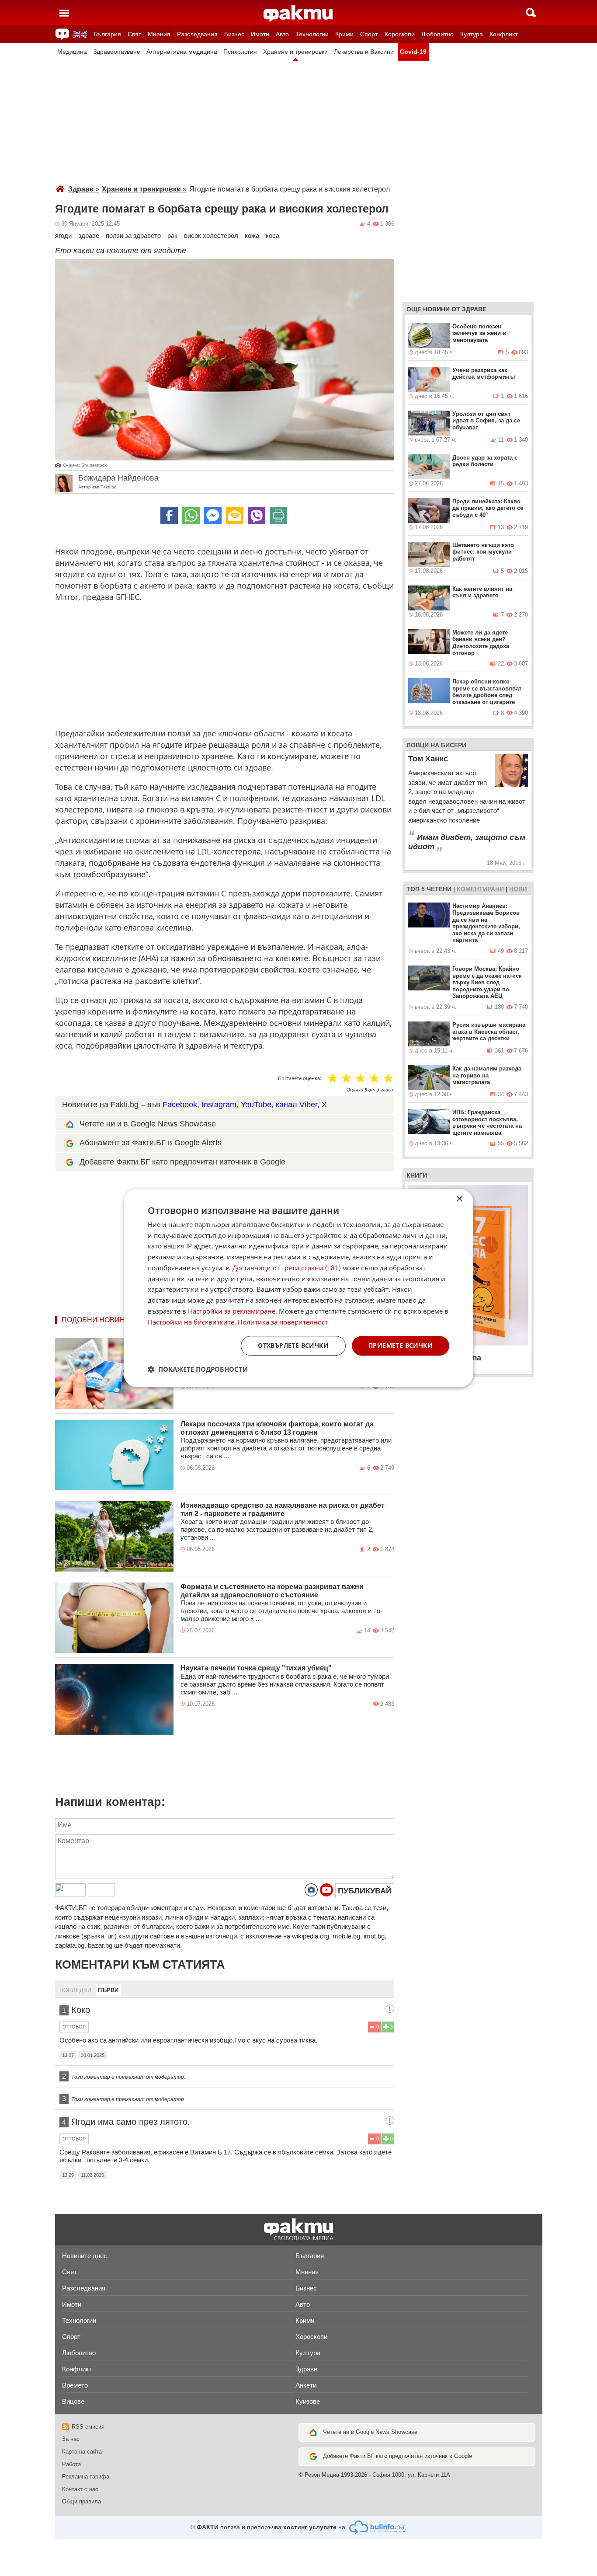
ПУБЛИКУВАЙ (365, 1891)
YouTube (256, 1105)
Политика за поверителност (283, 1322)
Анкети (306, 2385)
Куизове (308, 2401)
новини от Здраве (455, 309)
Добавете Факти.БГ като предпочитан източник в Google (182, 1162)
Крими (344, 34)
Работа (71, 2464)
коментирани (480, 889)
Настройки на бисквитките (191, 1322)
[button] (198, 1369)
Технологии (312, 34)
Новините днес (85, 2256)
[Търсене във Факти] (531, 13)
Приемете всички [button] (401, 1346)
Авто (282, 34)
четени (439, 889)
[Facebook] (169, 516)
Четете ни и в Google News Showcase (148, 1124)
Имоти (260, 34)
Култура (472, 34)
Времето (75, 2385)
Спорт (369, 34)
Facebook (180, 1105)
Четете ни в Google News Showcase (370, 2432)
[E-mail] (235, 516)
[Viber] (257, 516)
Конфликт (503, 34)
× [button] (459, 1199)
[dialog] (298, 1288)
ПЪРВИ (108, 1990)
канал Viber (297, 1105)
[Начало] (298, 14)
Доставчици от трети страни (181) (286, 1268)
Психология (240, 52)
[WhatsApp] (191, 516)
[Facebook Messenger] (213, 516)
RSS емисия (88, 2427)
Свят (134, 34)
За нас (71, 2439)
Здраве (84, 189)
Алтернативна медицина (182, 52)
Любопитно (437, 34)
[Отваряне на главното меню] (64, 13)
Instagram (219, 1105)
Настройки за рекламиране (232, 1311)
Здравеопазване (117, 52)
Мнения (159, 34)
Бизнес (234, 34)
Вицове (73, 2401)
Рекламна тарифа (86, 2477)
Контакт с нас (80, 2489)
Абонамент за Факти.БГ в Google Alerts (151, 1143)
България (107, 34)
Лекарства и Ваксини (364, 52)
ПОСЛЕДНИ (75, 1990)
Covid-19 (413, 52)
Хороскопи (399, 34)
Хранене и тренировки (295, 52)
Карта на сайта (82, 2452)
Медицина (72, 52)
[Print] (278, 516)
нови (518, 889)
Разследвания (197, 34)
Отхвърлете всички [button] (293, 1346)
